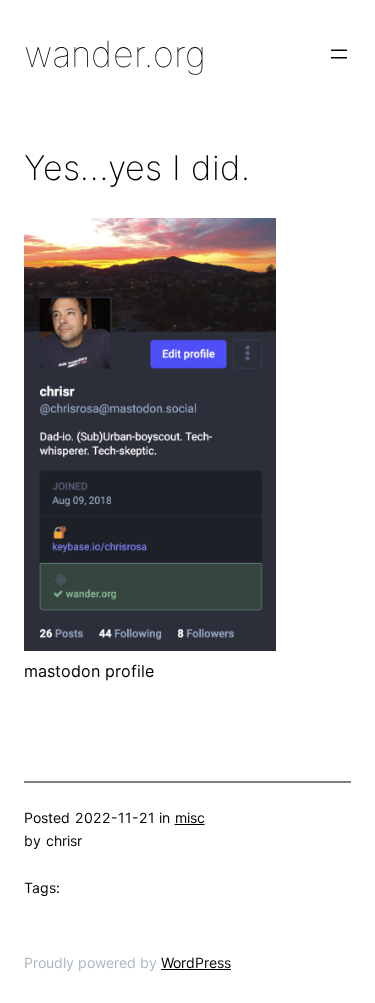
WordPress (196, 962)
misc (190, 817)
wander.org (115, 54)
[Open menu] (339, 54)
